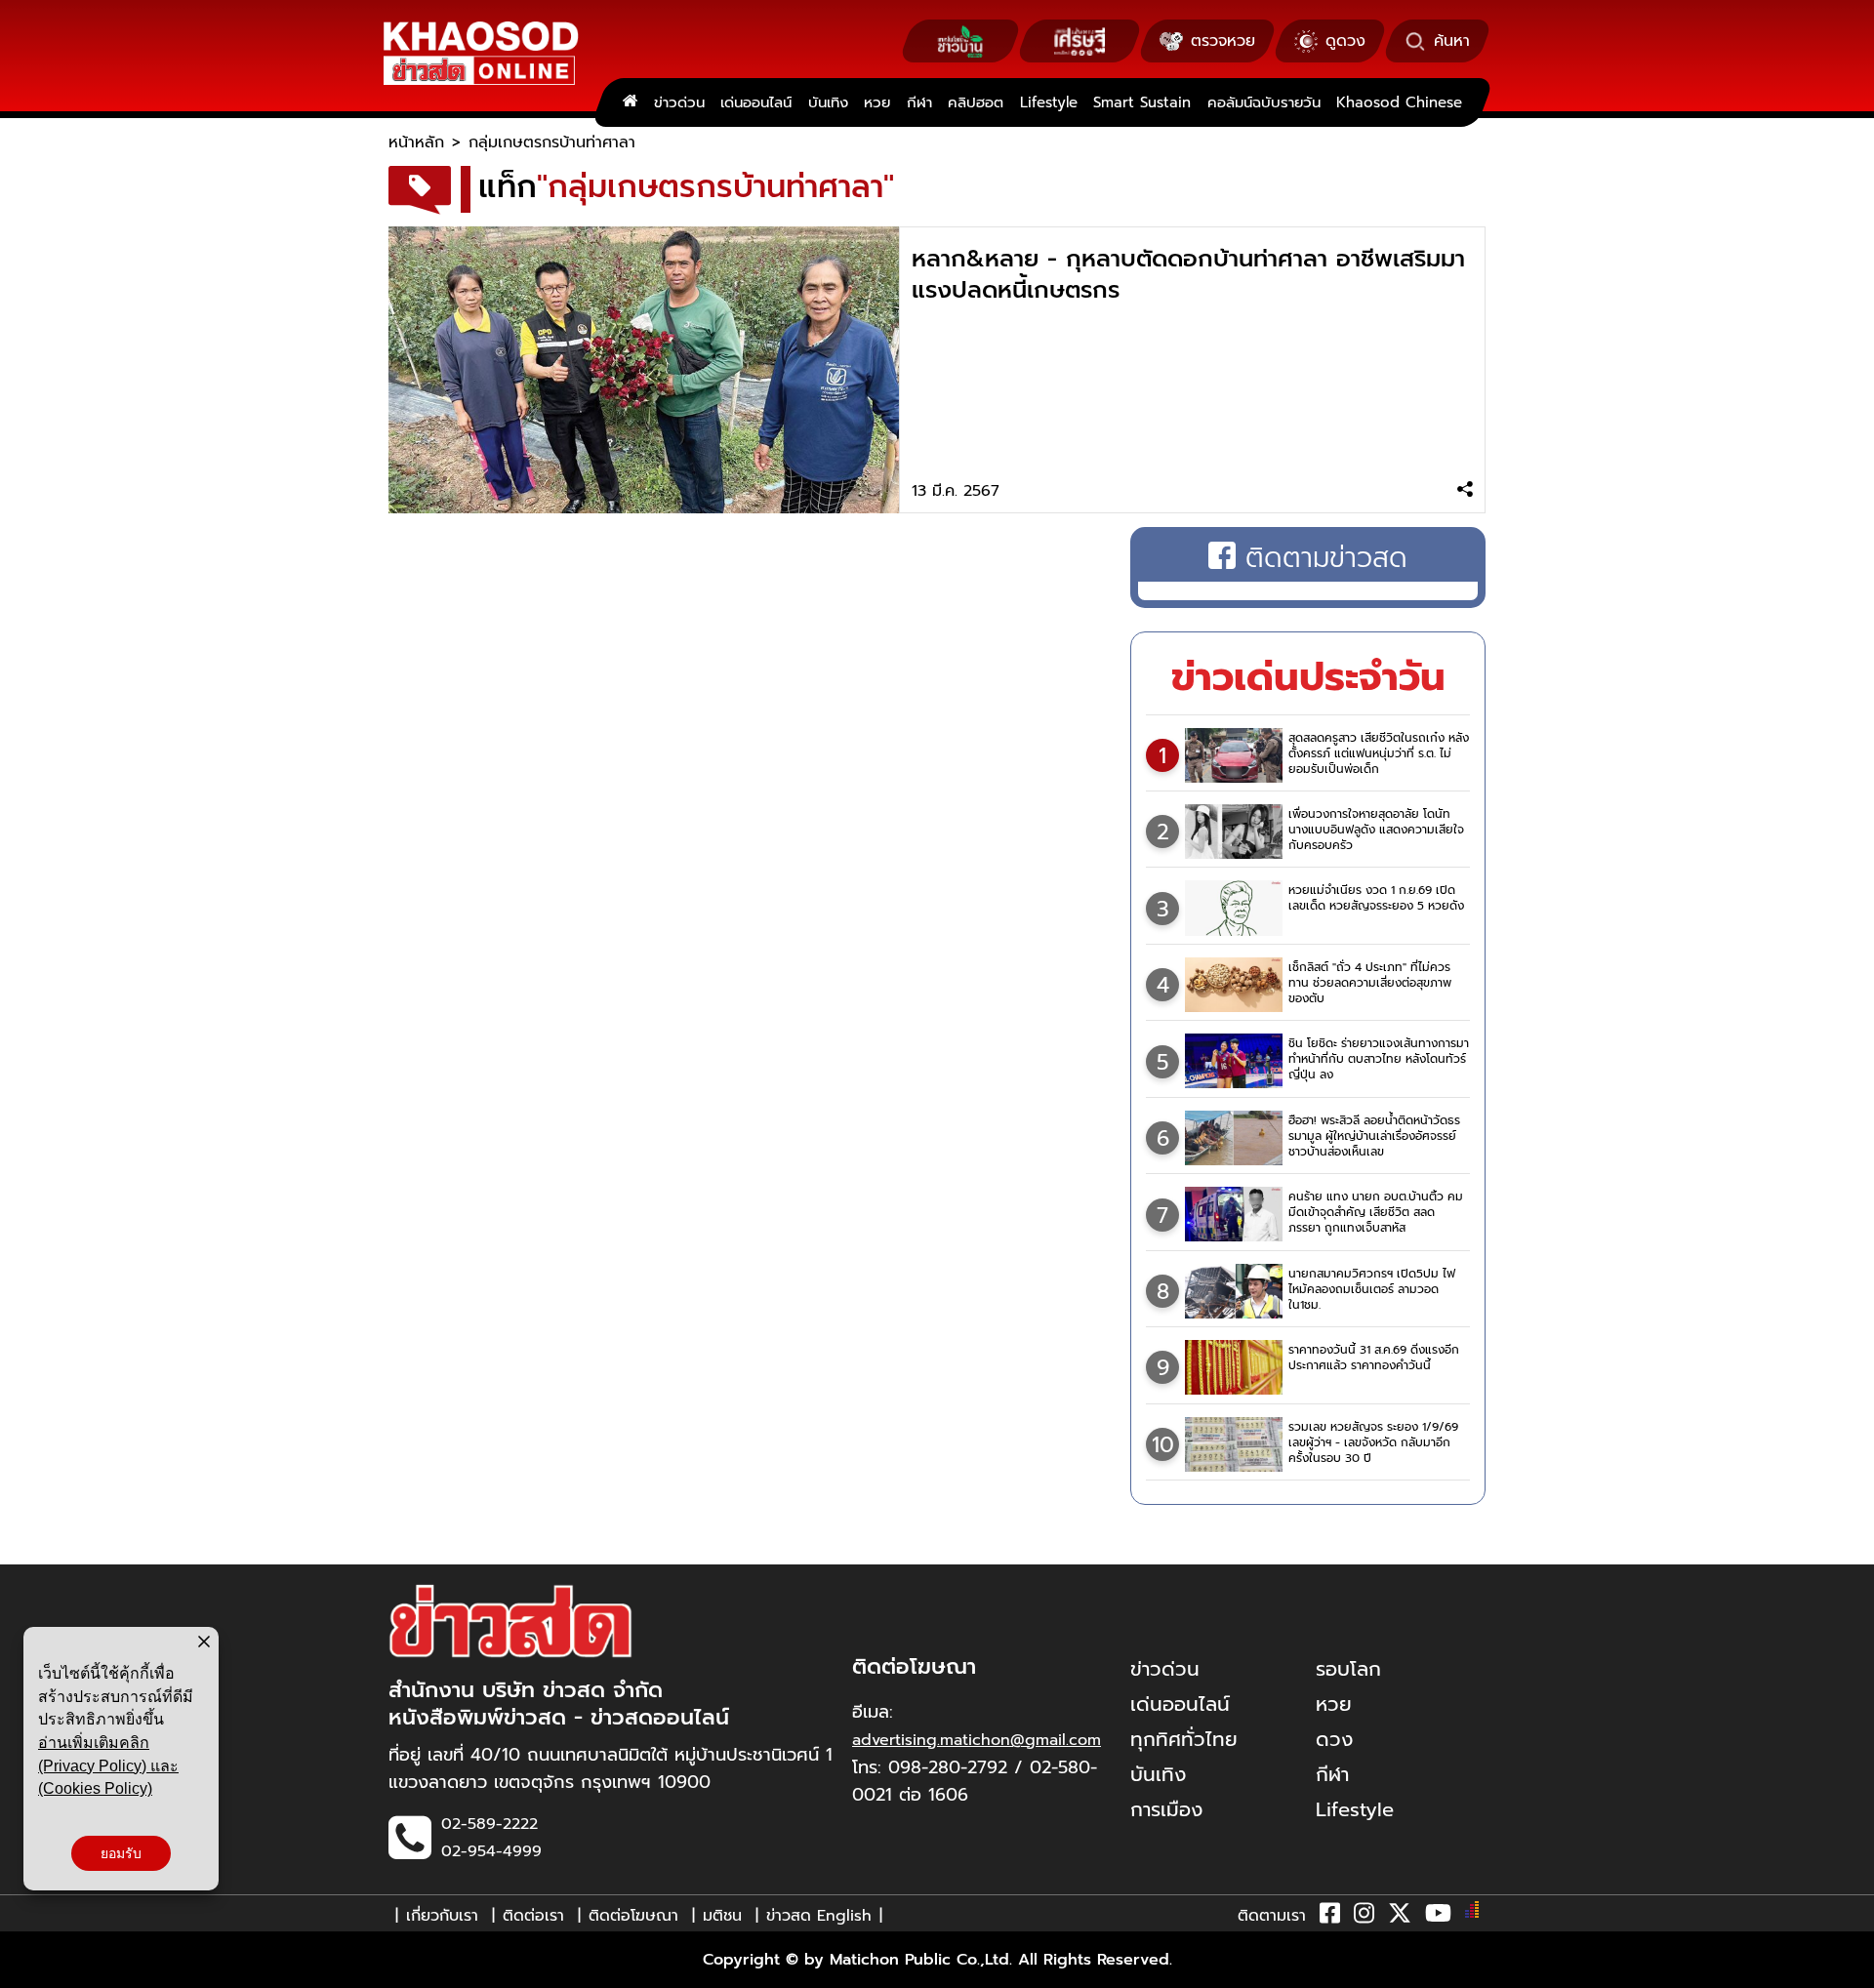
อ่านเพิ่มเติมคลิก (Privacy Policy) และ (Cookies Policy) (108, 1765)
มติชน (722, 1916)
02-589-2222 (489, 1824)
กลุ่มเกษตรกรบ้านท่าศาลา (552, 142)
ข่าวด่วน (679, 102)
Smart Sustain (1142, 102)
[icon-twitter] (1400, 1917)
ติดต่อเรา (533, 1916)
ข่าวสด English (819, 1916)
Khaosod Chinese (1399, 102)
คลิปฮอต (976, 102)
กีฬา (919, 102)
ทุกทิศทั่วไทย (1184, 1739)
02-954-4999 (491, 1851)
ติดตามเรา (1272, 1916)
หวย (877, 102)
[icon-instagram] (1364, 1917)
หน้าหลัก (416, 142)
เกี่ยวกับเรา (442, 1916)
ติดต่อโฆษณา (633, 1916)
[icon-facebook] (1330, 1917)
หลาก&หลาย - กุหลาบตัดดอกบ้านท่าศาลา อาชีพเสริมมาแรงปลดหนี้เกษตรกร (1188, 274)
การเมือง (1166, 1809)
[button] (27, 1968)
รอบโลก (1348, 1669)
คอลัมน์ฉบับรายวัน (1264, 102)
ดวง (1334, 1739)
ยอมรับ (121, 1853)
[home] (630, 102)
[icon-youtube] (1438, 1917)
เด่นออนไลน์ (756, 102)
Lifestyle (1049, 102)
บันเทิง (828, 102)
